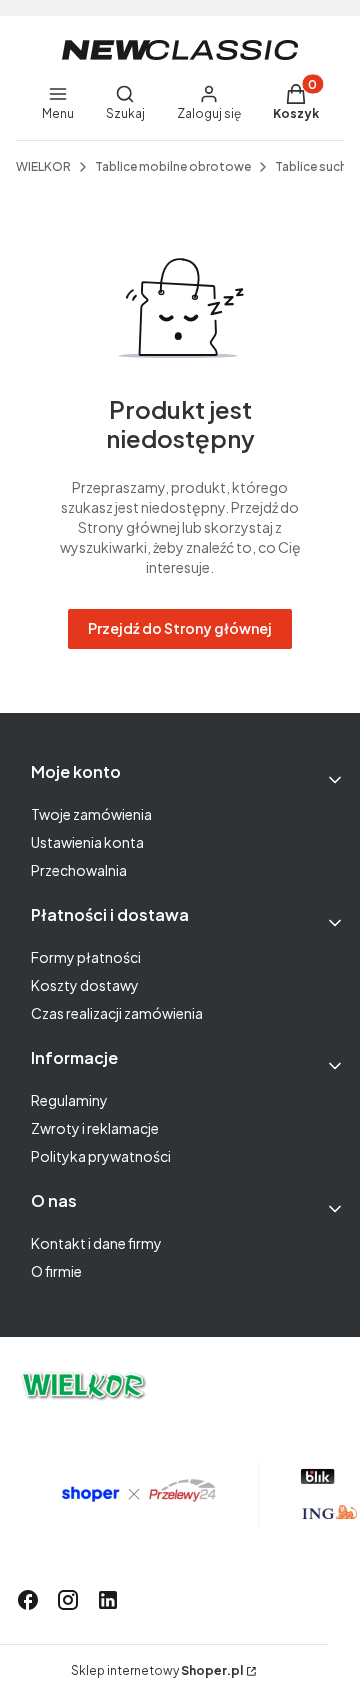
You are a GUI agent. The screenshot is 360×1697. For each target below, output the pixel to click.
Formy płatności (86, 957)
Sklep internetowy (157, 1670)
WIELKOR (43, 166)
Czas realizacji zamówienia (117, 1013)
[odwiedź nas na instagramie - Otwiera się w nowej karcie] (68, 1600)
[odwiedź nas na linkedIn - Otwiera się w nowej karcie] (108, 1600)
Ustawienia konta (87, 842)
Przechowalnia (79, 870)
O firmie (56, 1271)
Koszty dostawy (85, 985)
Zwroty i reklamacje (95, 1128)
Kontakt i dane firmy (96, 1243)
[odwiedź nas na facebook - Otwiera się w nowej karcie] (28, 1600)
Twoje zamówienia (91, 814)
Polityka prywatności (101, 1156)
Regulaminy (69, 1100)
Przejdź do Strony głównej (180, 628)
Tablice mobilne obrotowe (173, 166)
